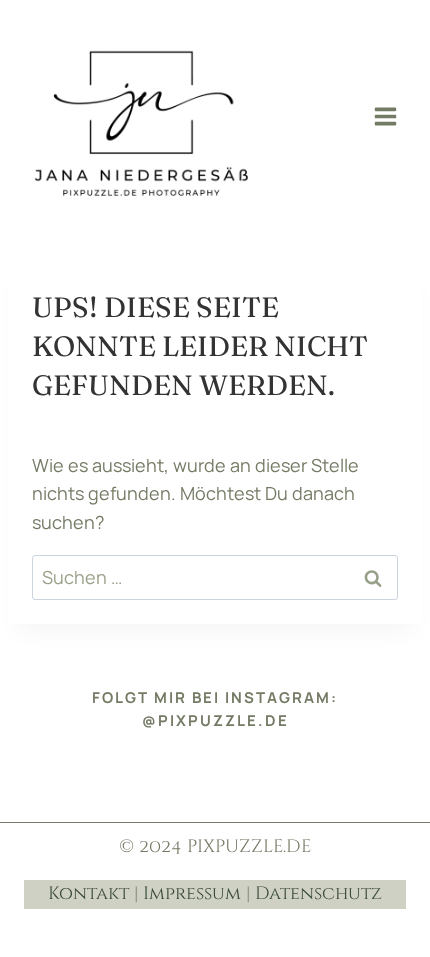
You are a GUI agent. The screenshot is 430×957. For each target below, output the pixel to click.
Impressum (192, 893)
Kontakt (88, 893)
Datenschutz (318, 893)
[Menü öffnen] (385, 116)
